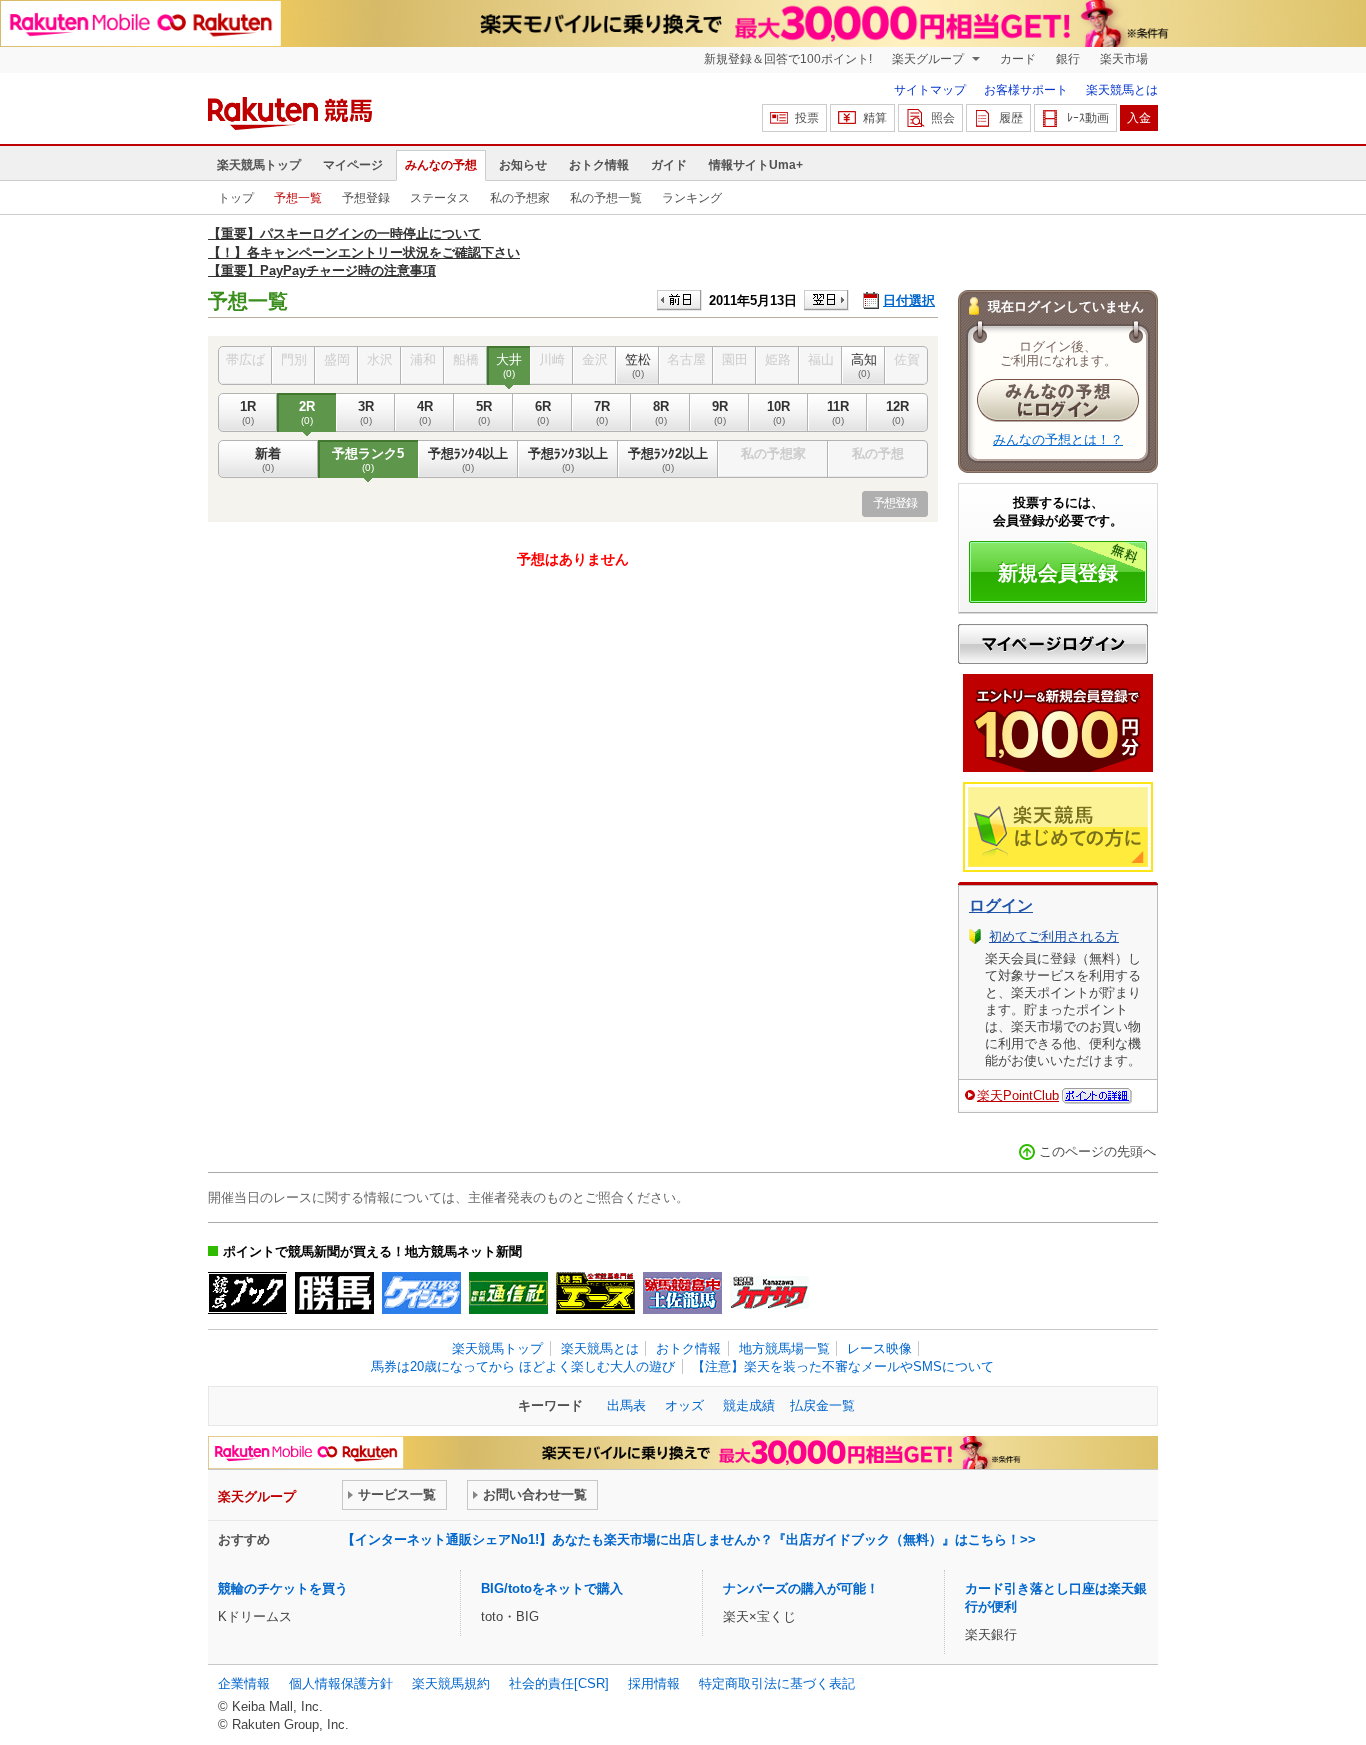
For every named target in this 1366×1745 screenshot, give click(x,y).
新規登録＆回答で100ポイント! (788, 59)
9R (720, 412)
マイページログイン (1053, 644)
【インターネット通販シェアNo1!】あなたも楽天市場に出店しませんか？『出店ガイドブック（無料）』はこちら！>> (689, 1539)
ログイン (1001, 905)
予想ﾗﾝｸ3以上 (568, 459)
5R (484, 412)
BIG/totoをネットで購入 (552, 1588)
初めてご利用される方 (1054, 936)
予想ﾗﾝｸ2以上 (668, 459)
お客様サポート (1026, 90)
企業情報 (244, 1683)
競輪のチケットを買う (283, 1588)
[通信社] (508, 1293)
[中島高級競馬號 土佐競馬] (682, 1293)
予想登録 (366, 198)
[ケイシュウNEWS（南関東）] (421, 1293)
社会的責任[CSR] (559, 1683)
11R (838, 412)
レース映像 (879, 1348)
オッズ (684, 1405)
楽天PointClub (1018, 1095)
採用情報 (654, 1683)
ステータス (440, 198)
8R (661, 412)
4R (425, 412)
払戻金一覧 (822, 1405)
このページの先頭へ (1097, 1151)
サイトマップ (930, 90)
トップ (236, 198)
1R (248, 412)
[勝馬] (334, 1293)
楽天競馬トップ (259, 165)
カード (1018, 59)
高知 (864, 365)
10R (778, 412)
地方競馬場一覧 (784, 1348)
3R (366, 412)
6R (543, 412)
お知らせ (523, 165)
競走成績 (749, 1405)
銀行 (1068, 59)
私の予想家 (520, 198)
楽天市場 (1124, 59)
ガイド (669, 165)
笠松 (638, 365)
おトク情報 (599, 165)
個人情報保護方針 (341, 1683)
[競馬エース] (595, 1293)
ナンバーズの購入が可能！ (801, 1588)
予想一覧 (298, 198)
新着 (268, 459)
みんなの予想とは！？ (1058, 439)
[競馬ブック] (247, 1293)
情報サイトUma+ (756, 165)
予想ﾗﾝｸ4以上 (468, 459)
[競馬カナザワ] (769, 1293)
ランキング (692, 198)
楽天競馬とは (1122, 90)
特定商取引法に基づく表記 (777, 1683)
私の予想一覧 (606, 198)
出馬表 (626, 1405)
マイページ (353, 165)
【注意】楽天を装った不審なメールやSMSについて (843, 1366)
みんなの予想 (441, 165)
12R (897, 412)
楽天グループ (929, 59)
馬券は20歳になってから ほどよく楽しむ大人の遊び (523, 1366)
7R (602, 412)
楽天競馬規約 (451, 1683)
